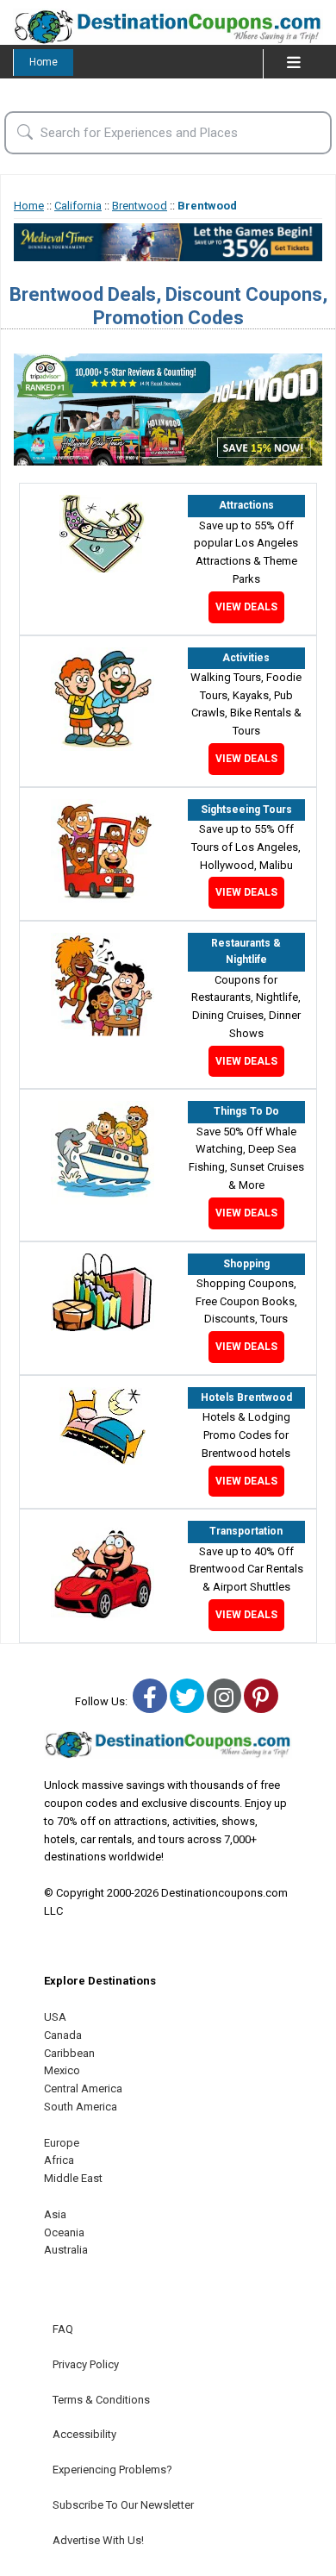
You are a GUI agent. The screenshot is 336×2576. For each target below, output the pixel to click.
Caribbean (69, 2053)
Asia (55, 2214)
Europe (62, 2143)
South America (81, 2107)
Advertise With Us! (98, 2540)
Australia (66, 2250)
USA (55, 2017)
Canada (63, 2035)
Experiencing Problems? (112, 2470)
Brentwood (140, 206)
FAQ (63, 2329)
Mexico (62, 2070)
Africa (59, 2160)
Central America (83, 2088)
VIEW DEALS (246, 607)
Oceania (64, 2232)
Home (44, 62)
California (78, 206)
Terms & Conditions (101, 2400)
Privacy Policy (86, 2364)
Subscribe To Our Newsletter (123, 2505)
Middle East (73, 2178)
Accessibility (84, 2434)
